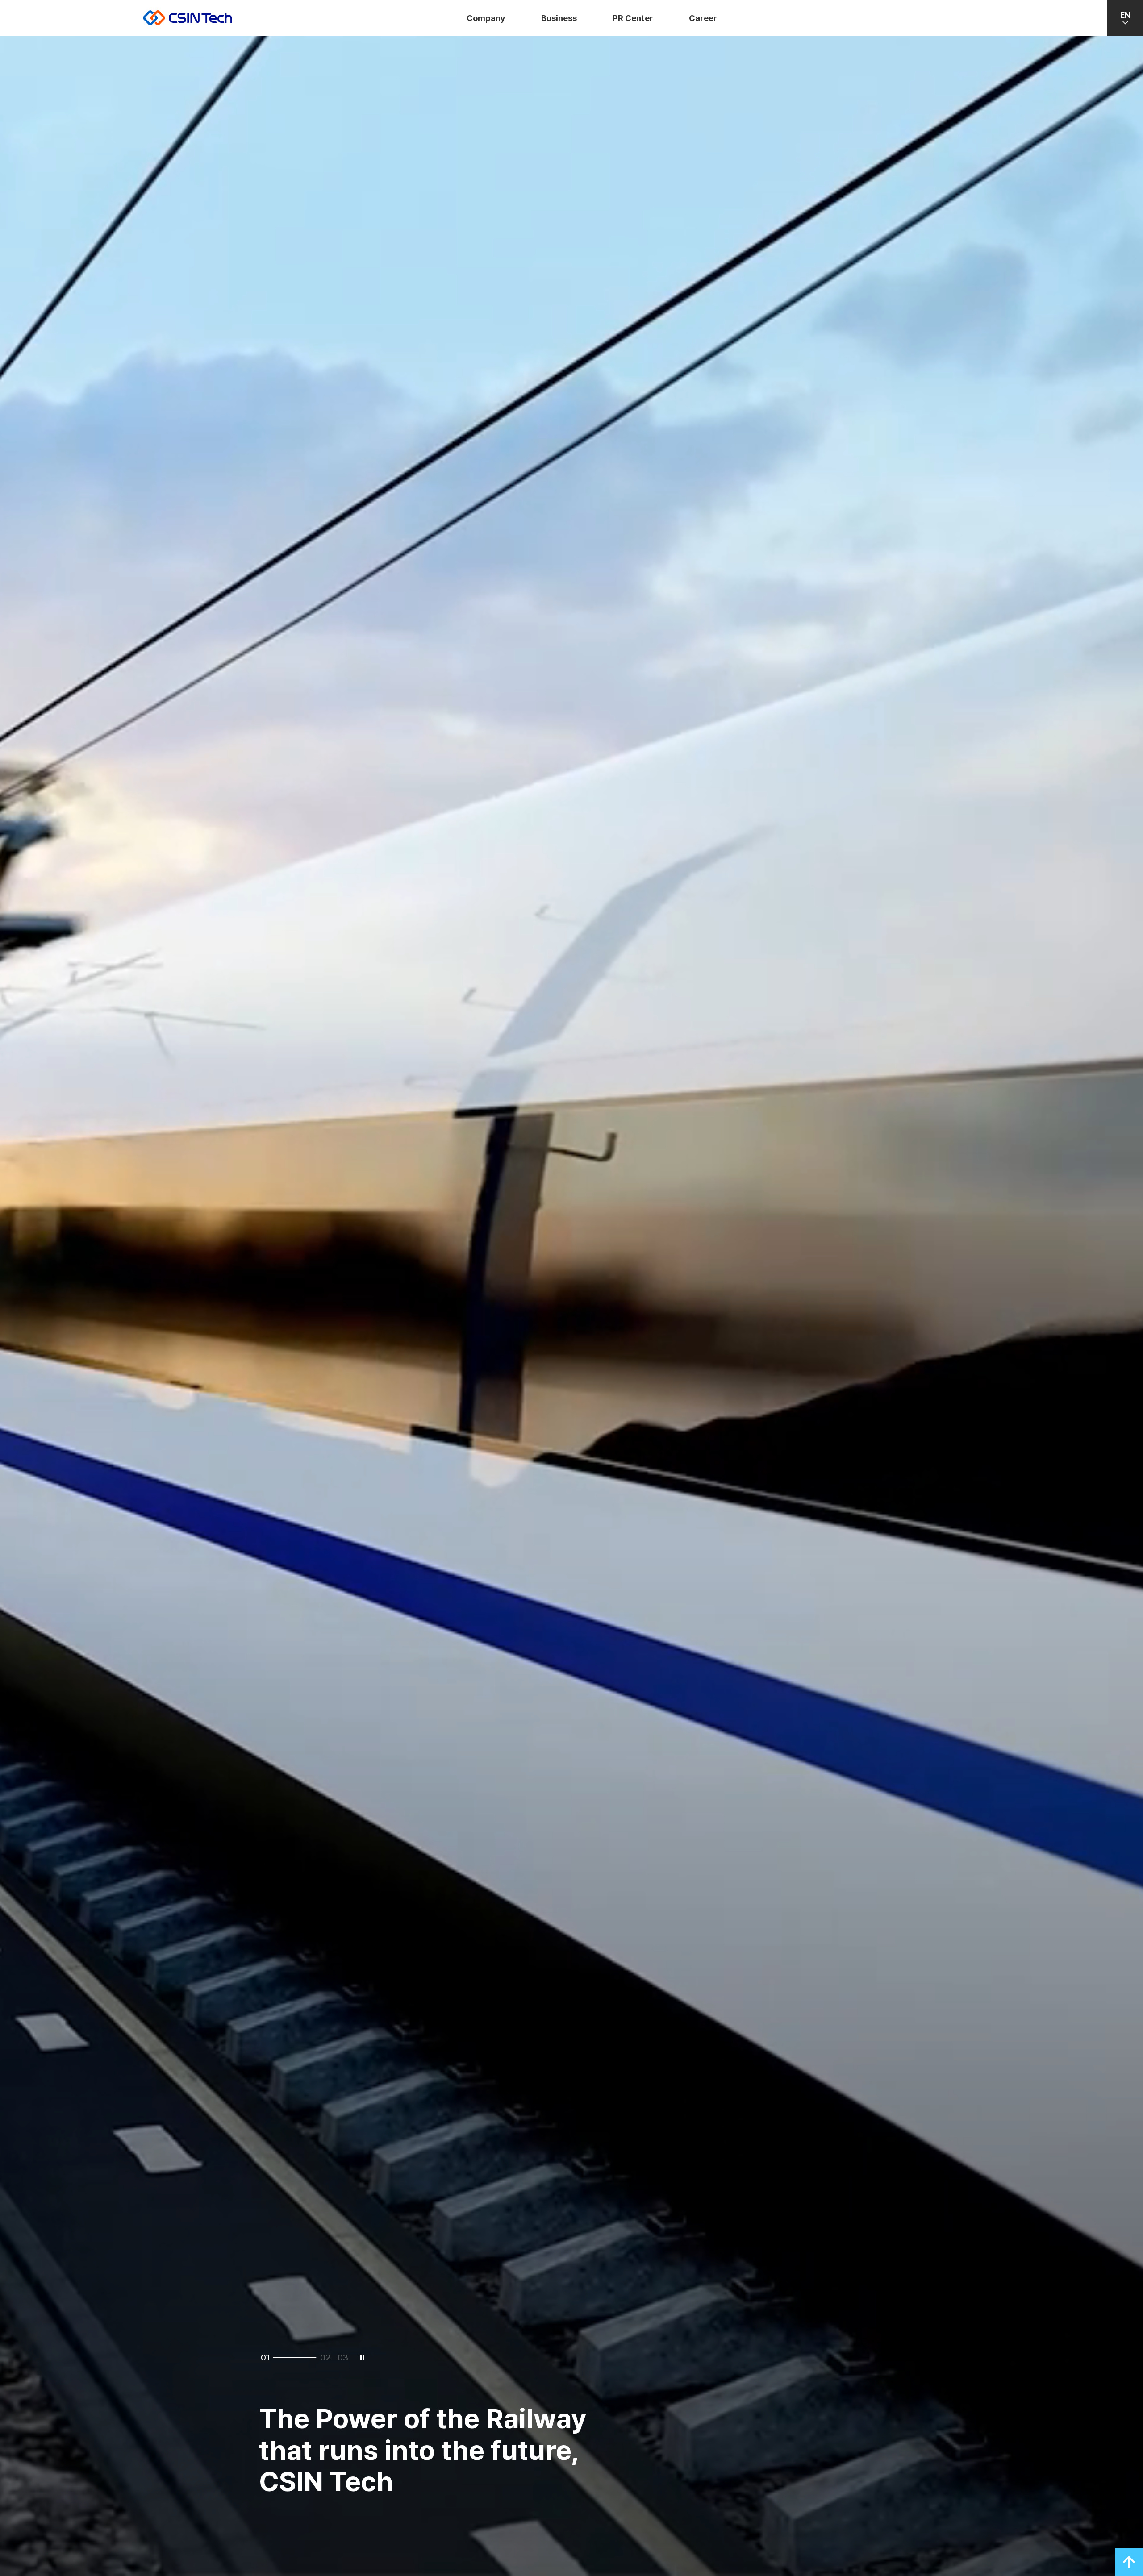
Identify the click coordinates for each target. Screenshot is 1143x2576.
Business (559, 18)
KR (1125, 47)
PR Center (633, 18)
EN (1125, 15)
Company (486, 18)
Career (703, 18)
